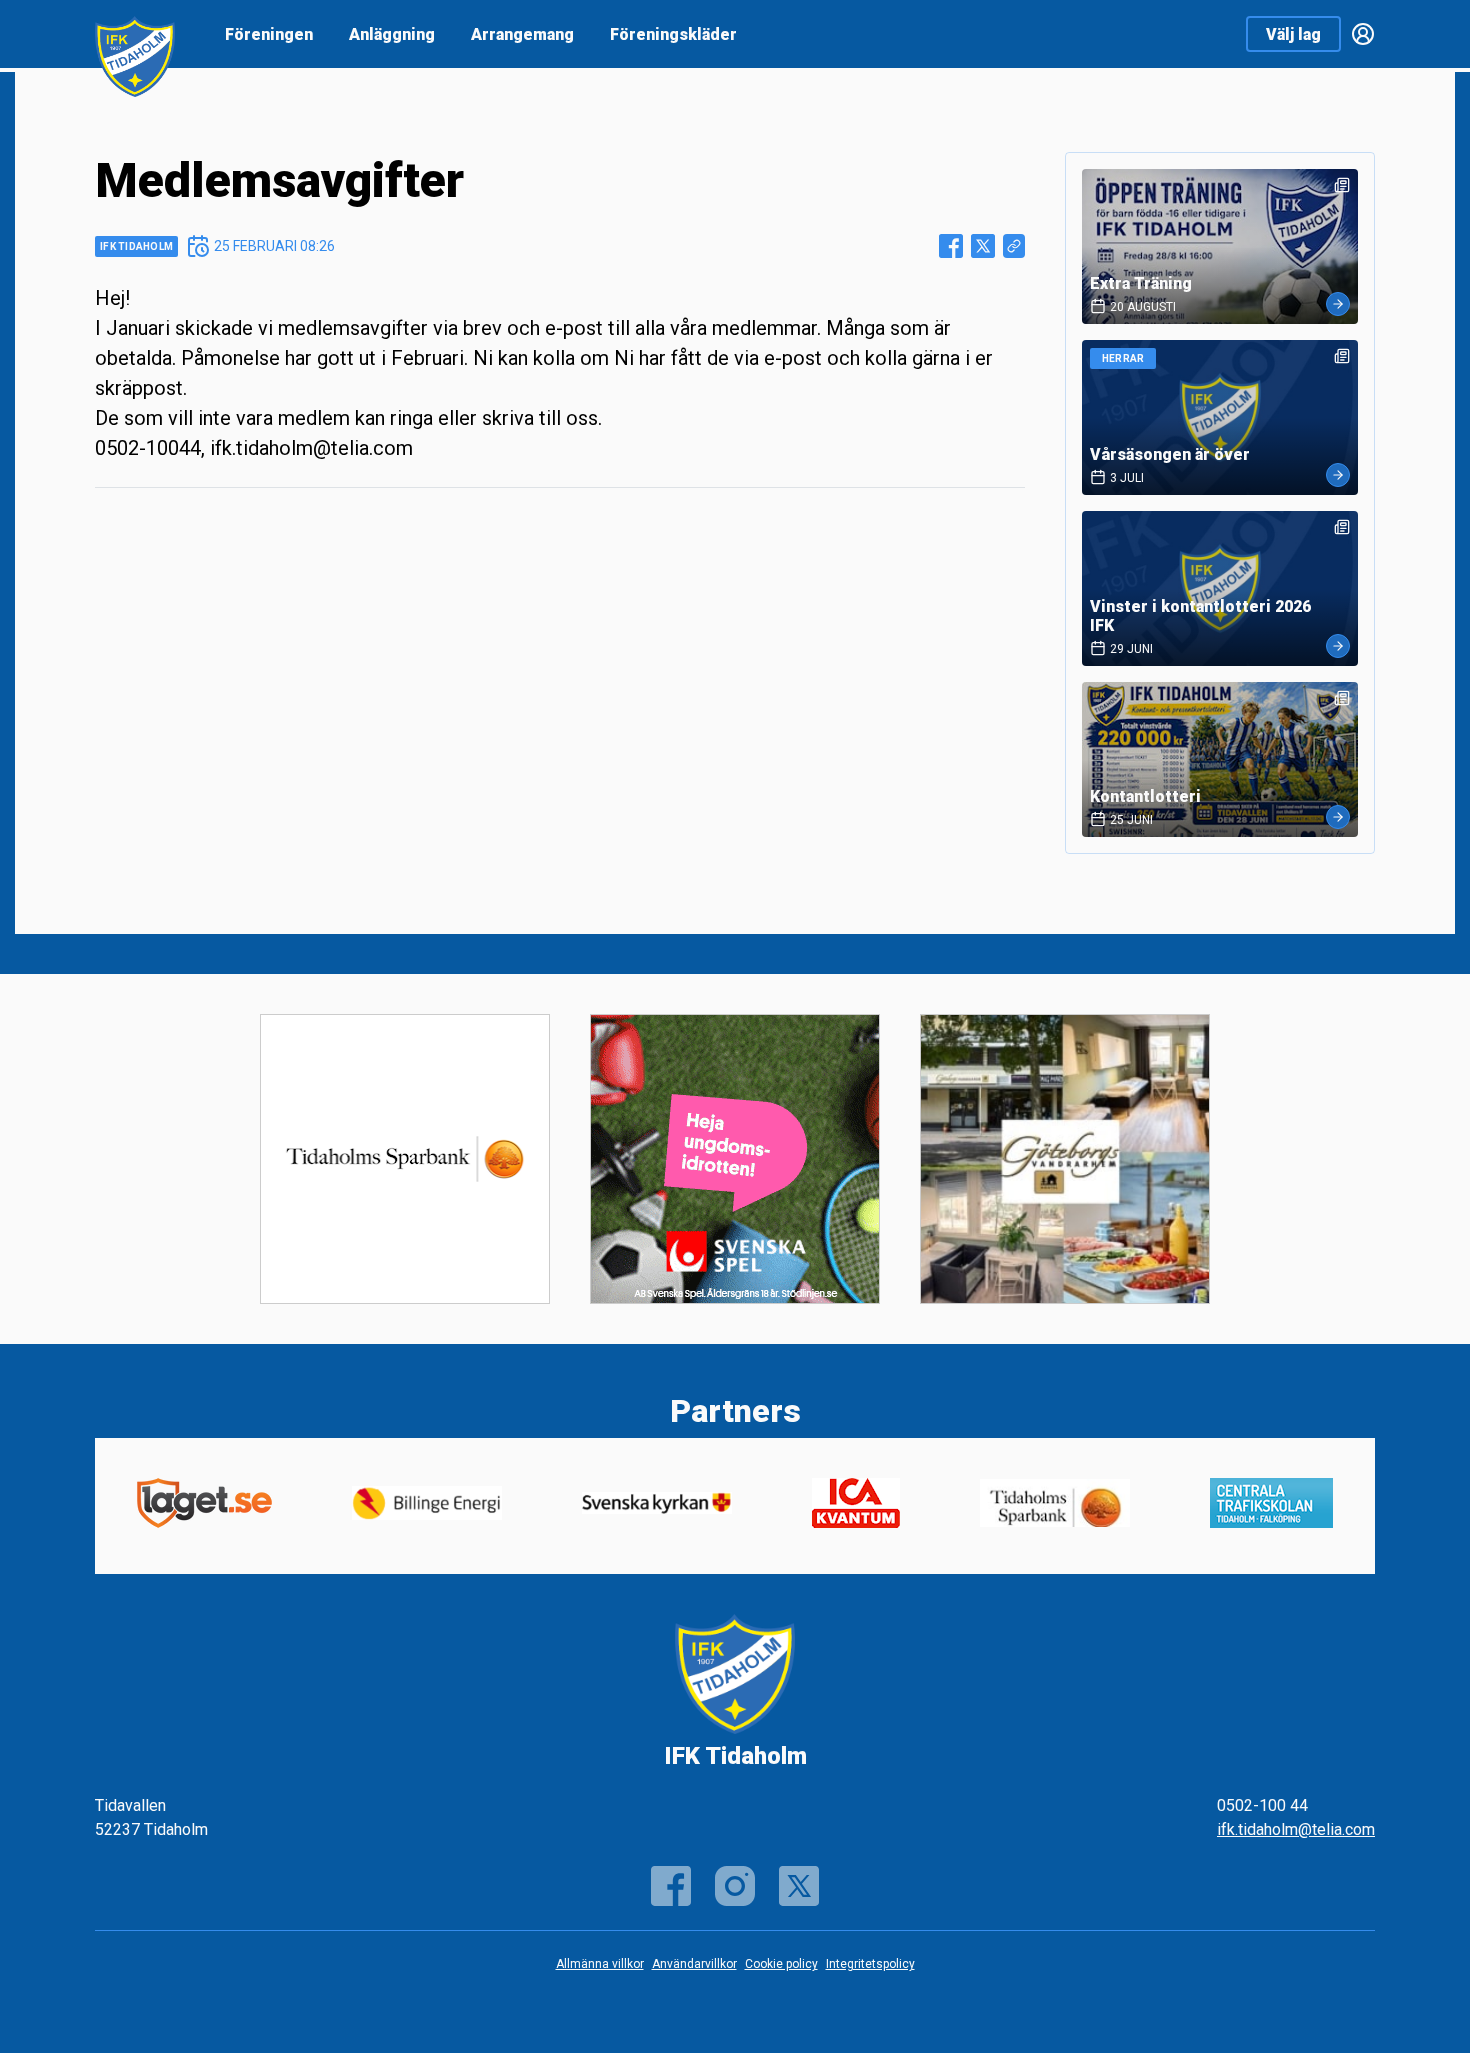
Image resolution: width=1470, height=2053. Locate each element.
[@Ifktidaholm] (735, 1886)
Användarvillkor (694, 1964)
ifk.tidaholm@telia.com (1296, 1829)
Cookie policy (781, 1964)
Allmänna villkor (600, 1964)
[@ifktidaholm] (799, 1886)
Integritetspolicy (870, 1964)
